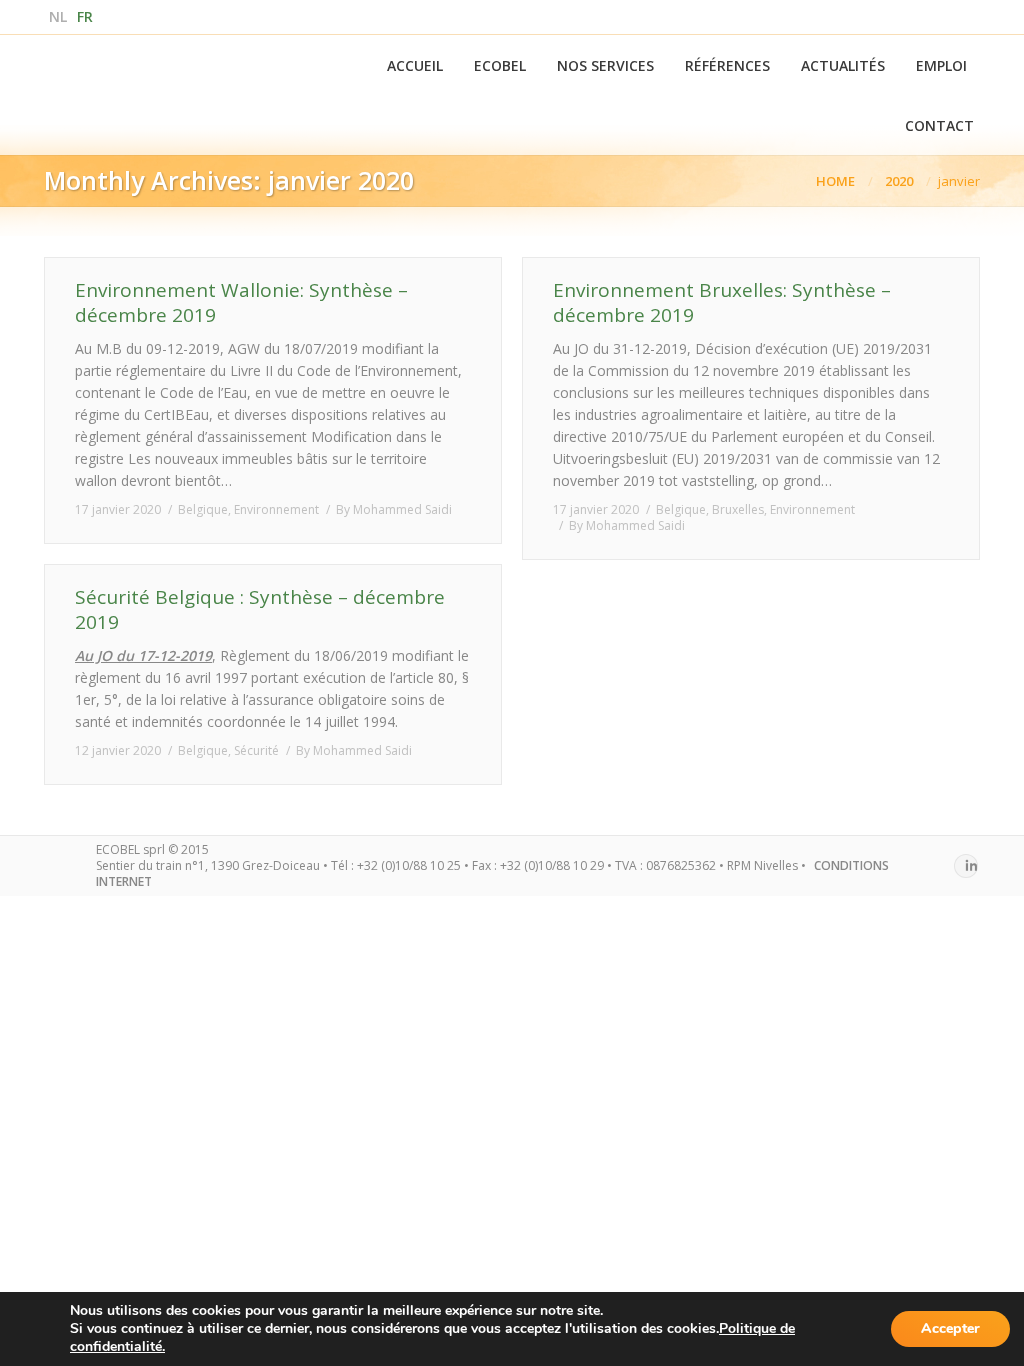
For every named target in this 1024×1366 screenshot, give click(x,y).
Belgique (203, 509)
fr (85, 16)
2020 (899, 181)
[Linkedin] (966, 866)
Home (835, 181)
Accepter (950, 1328)
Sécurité (256, 750)
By (394, 510)
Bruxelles (738, 509)
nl (58, 16)
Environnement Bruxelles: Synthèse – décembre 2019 (722, 303)
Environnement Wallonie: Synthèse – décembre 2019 (241, 303)
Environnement (276, 509)
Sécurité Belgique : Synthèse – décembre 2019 (260, 610)
